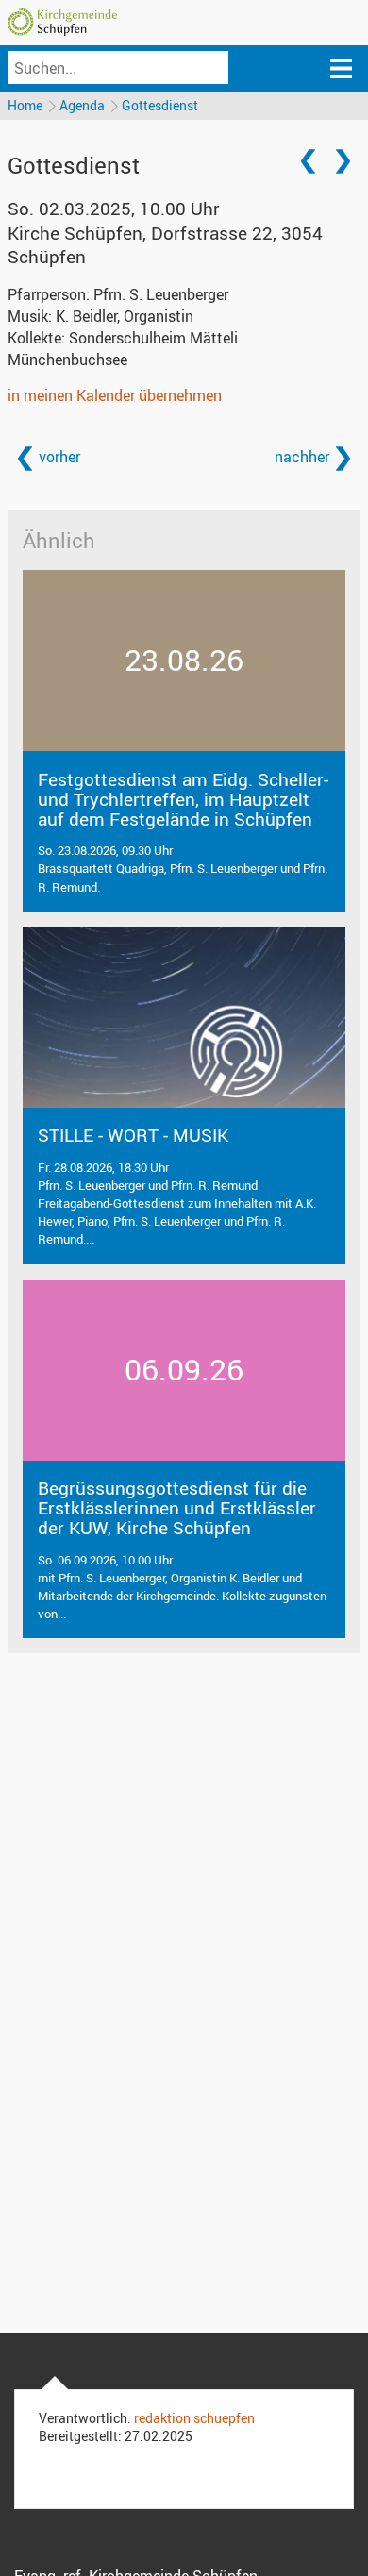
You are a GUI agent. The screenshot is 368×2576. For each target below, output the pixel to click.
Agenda (82, 105)
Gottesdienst (160, 105)
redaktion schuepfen (194, 2418)
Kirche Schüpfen (165, 245)
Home (25, 105)
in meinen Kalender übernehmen (115, 395)
